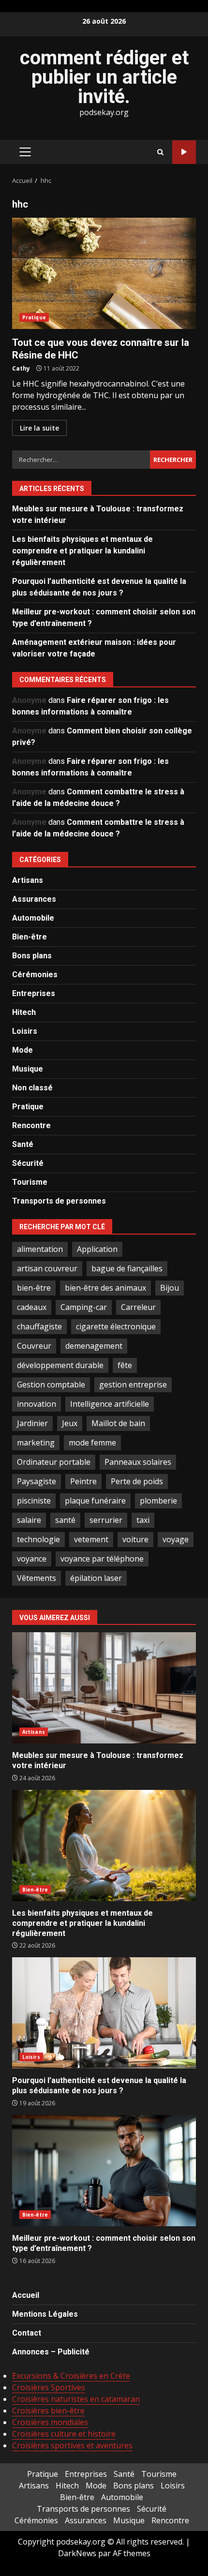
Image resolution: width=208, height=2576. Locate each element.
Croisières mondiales (50, 2422)
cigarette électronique (116, 1326)
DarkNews (77, 2553)
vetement (91, 1539)
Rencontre (31, 1125)
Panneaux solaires (138, 1462)
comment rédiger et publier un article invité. (104, 77)
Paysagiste (37, 1481)
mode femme (92, 1443)
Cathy (21, 368)
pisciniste (34, 1501)
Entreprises (34, 993)
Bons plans (32, 956)
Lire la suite (39, 428)
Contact (27, 2333)
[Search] (160, 152)
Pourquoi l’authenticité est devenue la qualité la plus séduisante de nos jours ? (104, 2013)
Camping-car (84, 1307)
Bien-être (30, 937)
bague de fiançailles (127, 1268)
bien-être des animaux (105, 1288)
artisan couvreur (47, 1268)
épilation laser (96, 1578)
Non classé (32, 1088)
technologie (38, 1539)
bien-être (34, 1288)
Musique (28, 1069)
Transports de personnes (59, 1201)
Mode (22, 1050)
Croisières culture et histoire (64, 2434)
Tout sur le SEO (184, 152)
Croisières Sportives (49, 2387)
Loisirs (25, 1031)
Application (97, 1249)
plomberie (158, 1501)
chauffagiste (39, 1326)
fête (125, 1365)
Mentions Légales (45, 2314)
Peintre (83, 1481)
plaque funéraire (95, 1501)
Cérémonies (35, 975)
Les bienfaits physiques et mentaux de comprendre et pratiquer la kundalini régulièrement (82, 551)
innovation (37, 1404)
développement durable (60, 1365)
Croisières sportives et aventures (72, 2445)
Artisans (28, 880)
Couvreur (34, 1346)
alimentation (40, 1249)
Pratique (34, 317)
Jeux (70, 1423)
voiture (135, 1539)
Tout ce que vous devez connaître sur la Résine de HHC (104, 273)
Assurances (34, 899)
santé (65, 1520)
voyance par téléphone (102, 1559)
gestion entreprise (133, 1385)
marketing (36, 1443)
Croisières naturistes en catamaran (76, 2399)
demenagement (94, 1346)
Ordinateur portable (54, 1462)
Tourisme (30, 1182)
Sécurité (28, 1163)
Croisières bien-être (48, 2411)
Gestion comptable (51, 1385)
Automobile (33, 918)
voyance (32, 1559)
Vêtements (37, 1578)
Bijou (170, 1288)
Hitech (24, 1012)
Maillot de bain (118, 1423)
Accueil (26, 2295)
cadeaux (32, 1307)
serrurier (106, 1520)
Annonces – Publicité (51, 2352)
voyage (176, 1539)
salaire (29, 1520)
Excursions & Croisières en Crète (71, 2376)
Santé (23, 1144)
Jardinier (32, 1423)
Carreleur (138, 1307)
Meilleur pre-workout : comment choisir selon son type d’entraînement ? (104, 2171)
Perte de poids (137, 1481)
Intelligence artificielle (110, 1404)
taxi (143, 1520)
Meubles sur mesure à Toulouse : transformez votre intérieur (104, 1688)
